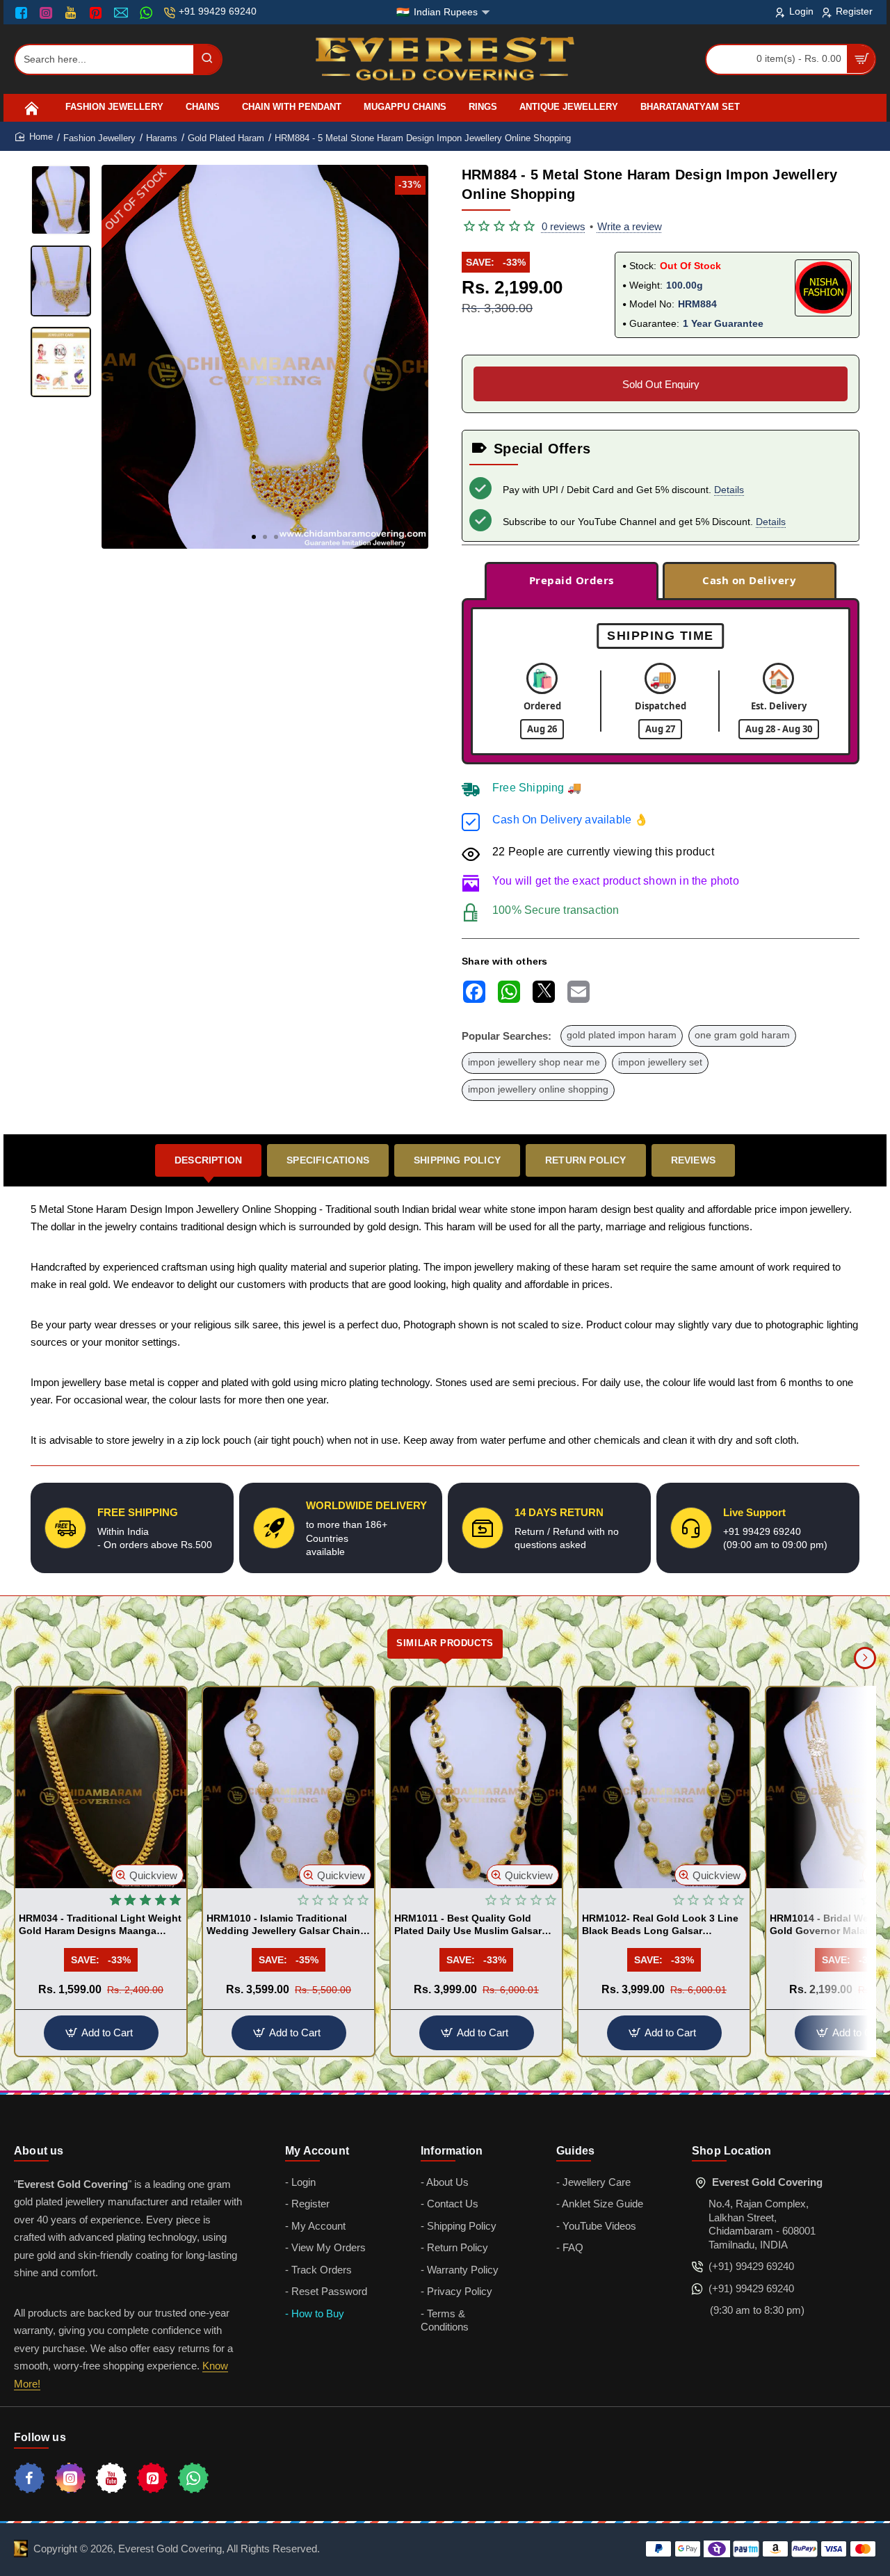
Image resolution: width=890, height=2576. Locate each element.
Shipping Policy (457, 1160)
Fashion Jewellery (99, 138)
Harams (162, 138)
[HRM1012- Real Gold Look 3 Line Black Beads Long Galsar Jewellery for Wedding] (664, 1788)
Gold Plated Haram (226, 138)
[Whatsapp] (193, 2478)
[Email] (123, 13)
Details (729, 490)
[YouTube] (72, 13)
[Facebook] (24, 13)
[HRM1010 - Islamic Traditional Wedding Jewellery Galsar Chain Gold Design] (289, 1788)
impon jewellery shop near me (534, 1062)
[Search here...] (207, 59)
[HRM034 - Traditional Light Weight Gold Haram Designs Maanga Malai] (101, 1788)
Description (208, 1160)
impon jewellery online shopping (538, 1089)
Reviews (693, 1160)
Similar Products (445, 1643)
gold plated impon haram (622, 1035)
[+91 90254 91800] (148, 13)
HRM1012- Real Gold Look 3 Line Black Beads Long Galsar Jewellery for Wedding (660, 1925)
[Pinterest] (97, 13)
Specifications (328, 1160)
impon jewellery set (660, 1062)
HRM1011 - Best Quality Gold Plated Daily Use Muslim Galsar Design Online (468, 1925)
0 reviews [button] (564, 226)
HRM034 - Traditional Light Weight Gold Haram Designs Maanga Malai (100, 1925)
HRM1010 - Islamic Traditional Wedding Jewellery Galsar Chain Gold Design (283, 1925)
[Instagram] (48, 13)
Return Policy (586, 1160)
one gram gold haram (742, 1035)
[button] (254, 537)
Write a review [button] (630, 226)
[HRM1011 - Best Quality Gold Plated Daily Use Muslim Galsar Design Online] (476, 1788)
